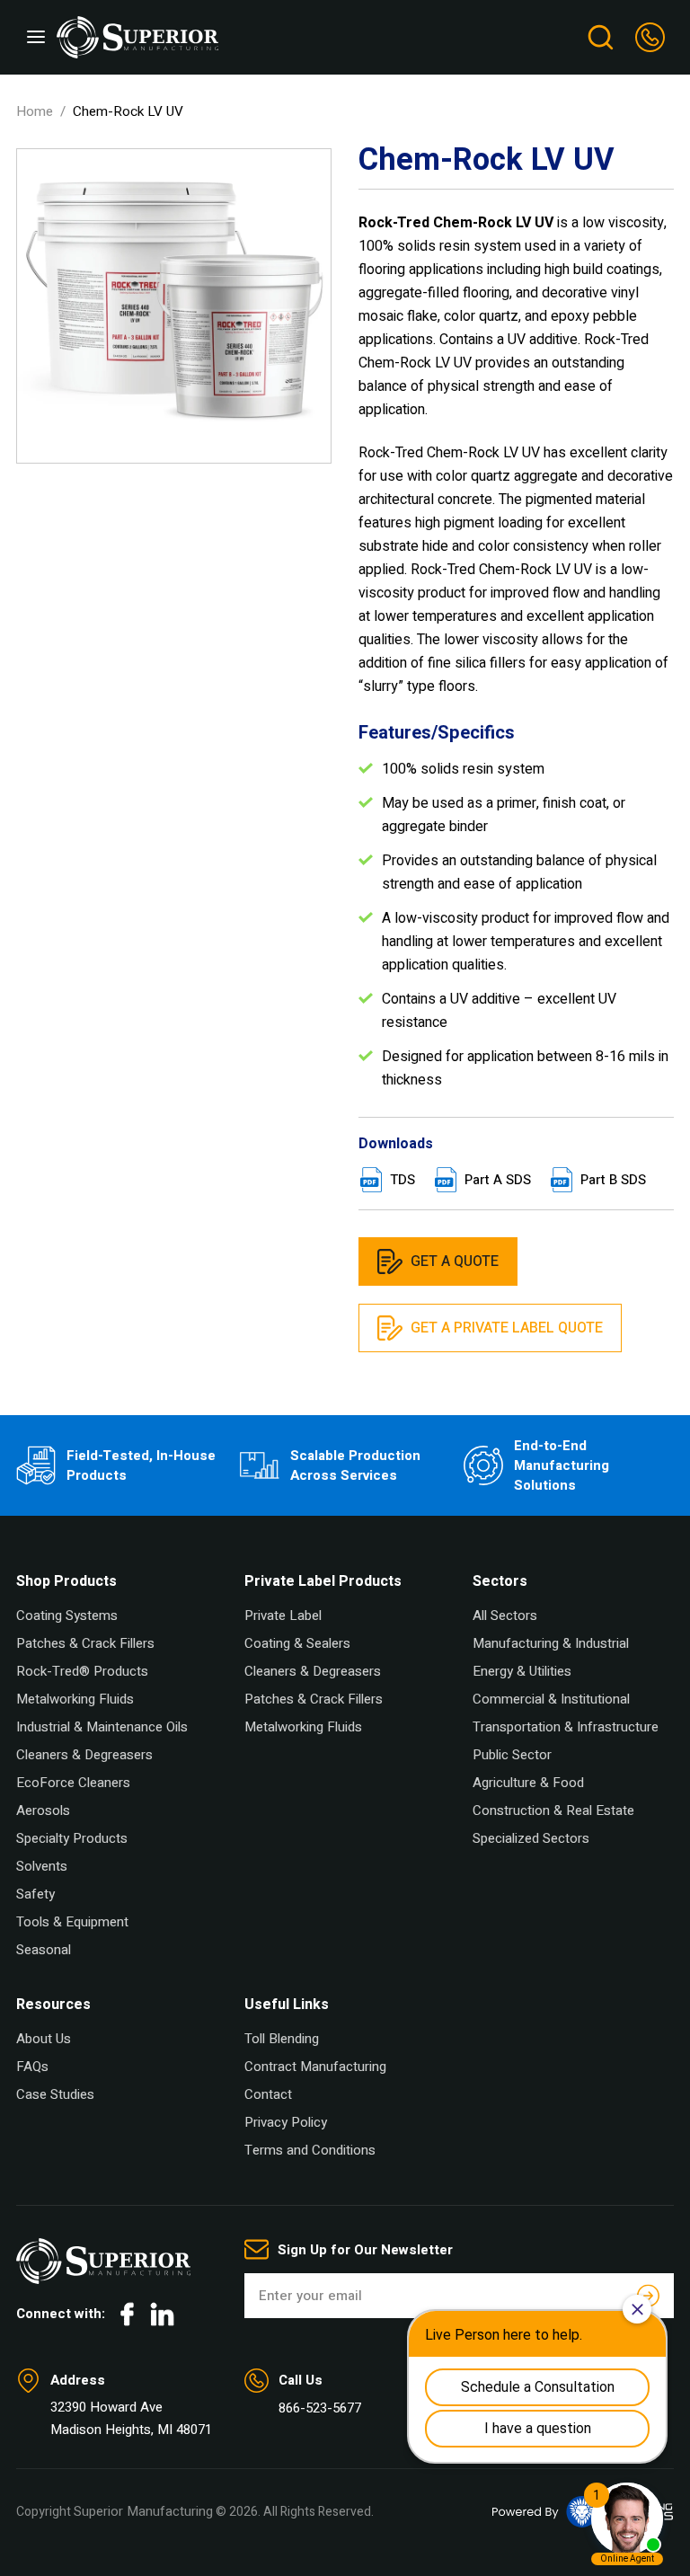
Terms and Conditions (310, 2150)
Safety (35, 1894)
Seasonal (44, 1950)
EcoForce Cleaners (73, 1783)
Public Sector (512, 1755)
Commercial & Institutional (551, 1699)
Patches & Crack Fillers (85, 1643)
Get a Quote (455, 1261)
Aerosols (43, 1810)
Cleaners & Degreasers (84, 1755)
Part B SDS (613, 1180)
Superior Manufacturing (143, 2511)
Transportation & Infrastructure (566, 1727)
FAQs (32, 2067)
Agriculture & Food (528, 1783)
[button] (36, 38)
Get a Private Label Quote (507, 1328)
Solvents (42, 1866)
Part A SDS (498, 1180)
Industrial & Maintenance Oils (102, 1727)
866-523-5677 (320, 2408)
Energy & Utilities (522, 1671)
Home (35, 111)
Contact (268, 2094)
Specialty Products (72, 1838)
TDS (402, 1180)
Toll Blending (282, 2039)
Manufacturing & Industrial (551, 1643)
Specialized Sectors (531, 1838)
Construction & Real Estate (553, 1810)
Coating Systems (67, 1616)
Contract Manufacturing (315, 2067)
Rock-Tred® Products (82, 1671)
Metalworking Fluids (75, 1699)
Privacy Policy (286, 2122)
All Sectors (505, 1616)
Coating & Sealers (297, 1643)
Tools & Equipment (72, 1922)
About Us (44, 2039)
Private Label (283, 1616)
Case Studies (55, 2094)
